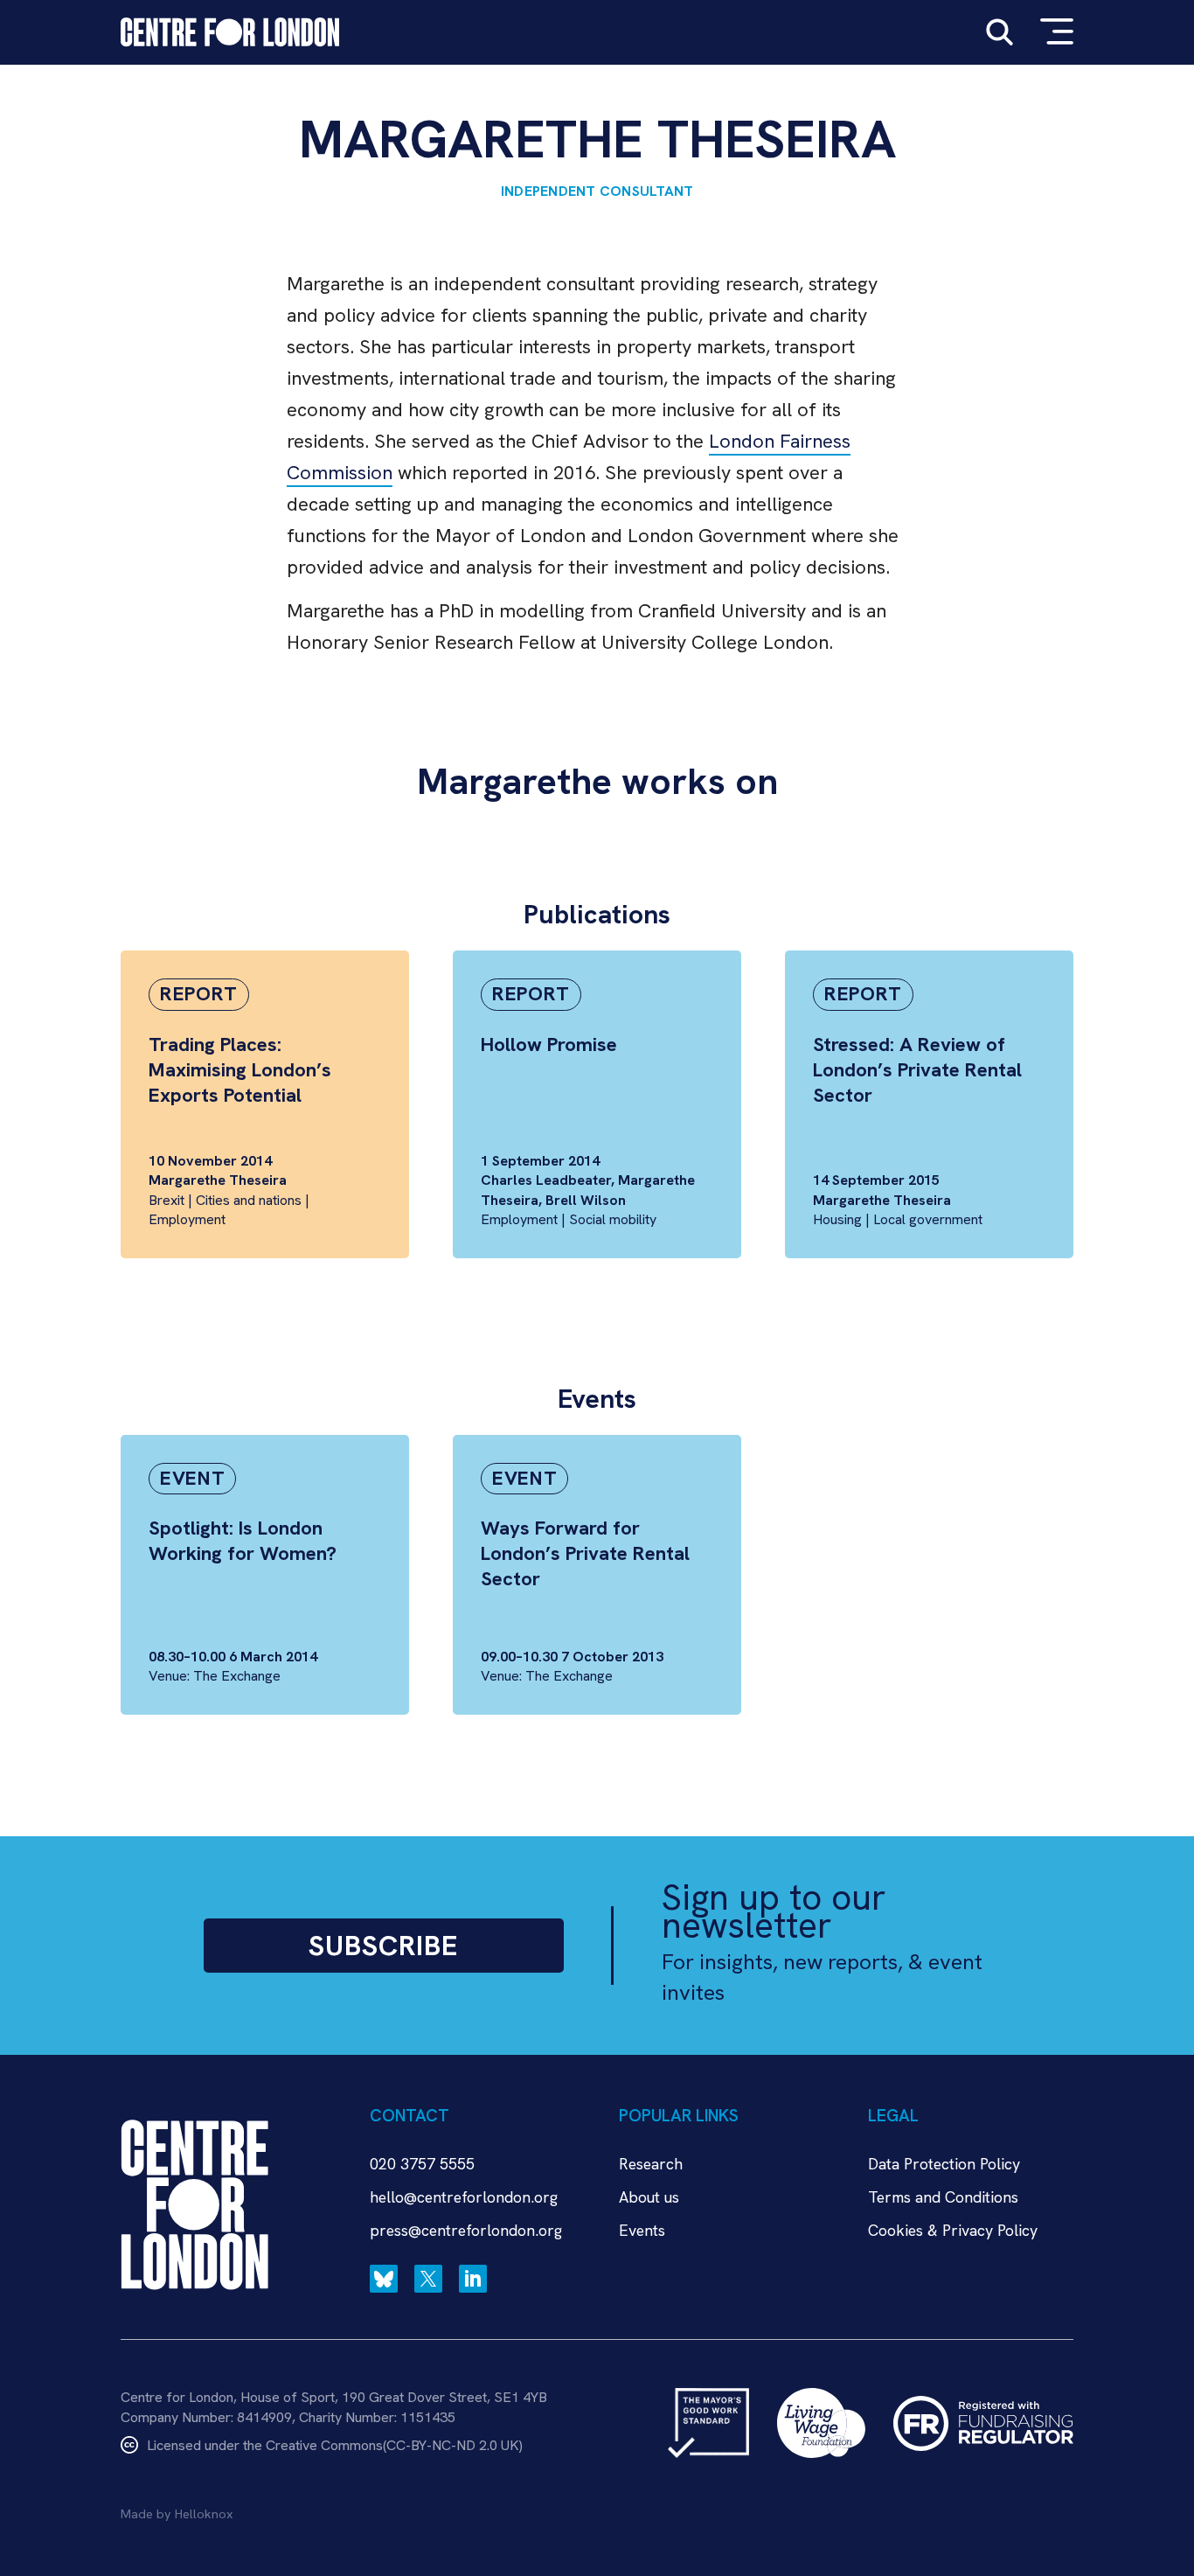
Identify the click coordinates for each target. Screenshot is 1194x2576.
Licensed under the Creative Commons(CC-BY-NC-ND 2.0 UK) (335, 2445)
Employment (187, 1219)
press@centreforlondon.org (466, 2230)
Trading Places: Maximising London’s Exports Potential (240, 1070)
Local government (928, 1219)
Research (651, 2164)
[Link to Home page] (230, 32)
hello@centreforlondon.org (464, 2197)
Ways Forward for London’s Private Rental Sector (585, 1553)
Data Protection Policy (944, 2164)
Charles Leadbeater (546, 1180)
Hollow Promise (549, 1044)
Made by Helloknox (177, 2514)
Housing (837, 1219)
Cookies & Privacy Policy (953, 2230)
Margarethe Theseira (218, 1180)
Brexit (167, 1200)
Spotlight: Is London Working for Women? (243, 1541)
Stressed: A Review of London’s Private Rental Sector (917, 1070)
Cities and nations (249, 1200)
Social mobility (613, 1219)
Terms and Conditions (943, 2197)
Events (642, 2230)
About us (649, 2197)
